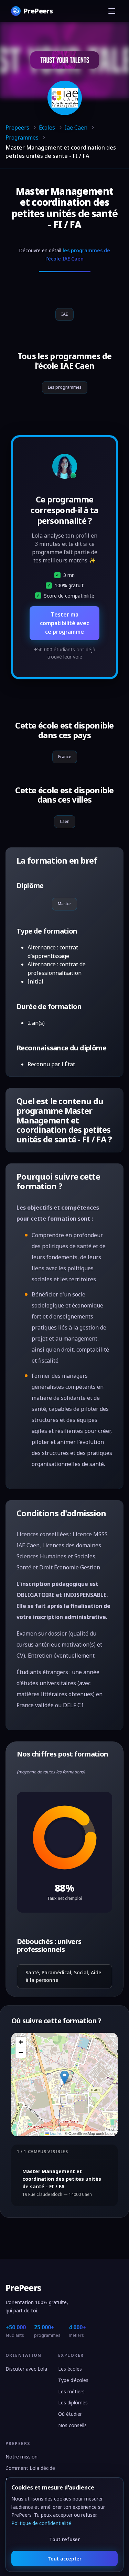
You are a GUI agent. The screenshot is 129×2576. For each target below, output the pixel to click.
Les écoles (70, 2369)
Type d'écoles (73, 2380)
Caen (65, 821)
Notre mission (21, 2457)
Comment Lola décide (30, 2468)
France (65, 757)
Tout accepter (64, 2559)
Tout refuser (64, 2539)
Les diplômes (73, 2402)
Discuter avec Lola (26, 2369)
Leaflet (55, 2133)
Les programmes (65, 387)
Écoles (47, 128)
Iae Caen (76, 128)
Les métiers (71, 2391)
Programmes (22, 138)
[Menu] (112, 11)
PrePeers (23, 2288)
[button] (64, 2078)
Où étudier (70, 2414)
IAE (64, 314)
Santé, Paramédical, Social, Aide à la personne (63, 1976)
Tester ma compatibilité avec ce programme (64, 623)
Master (64, 904)
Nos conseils (72, 2425)
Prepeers (17, 128)
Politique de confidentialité (41, 2523)
